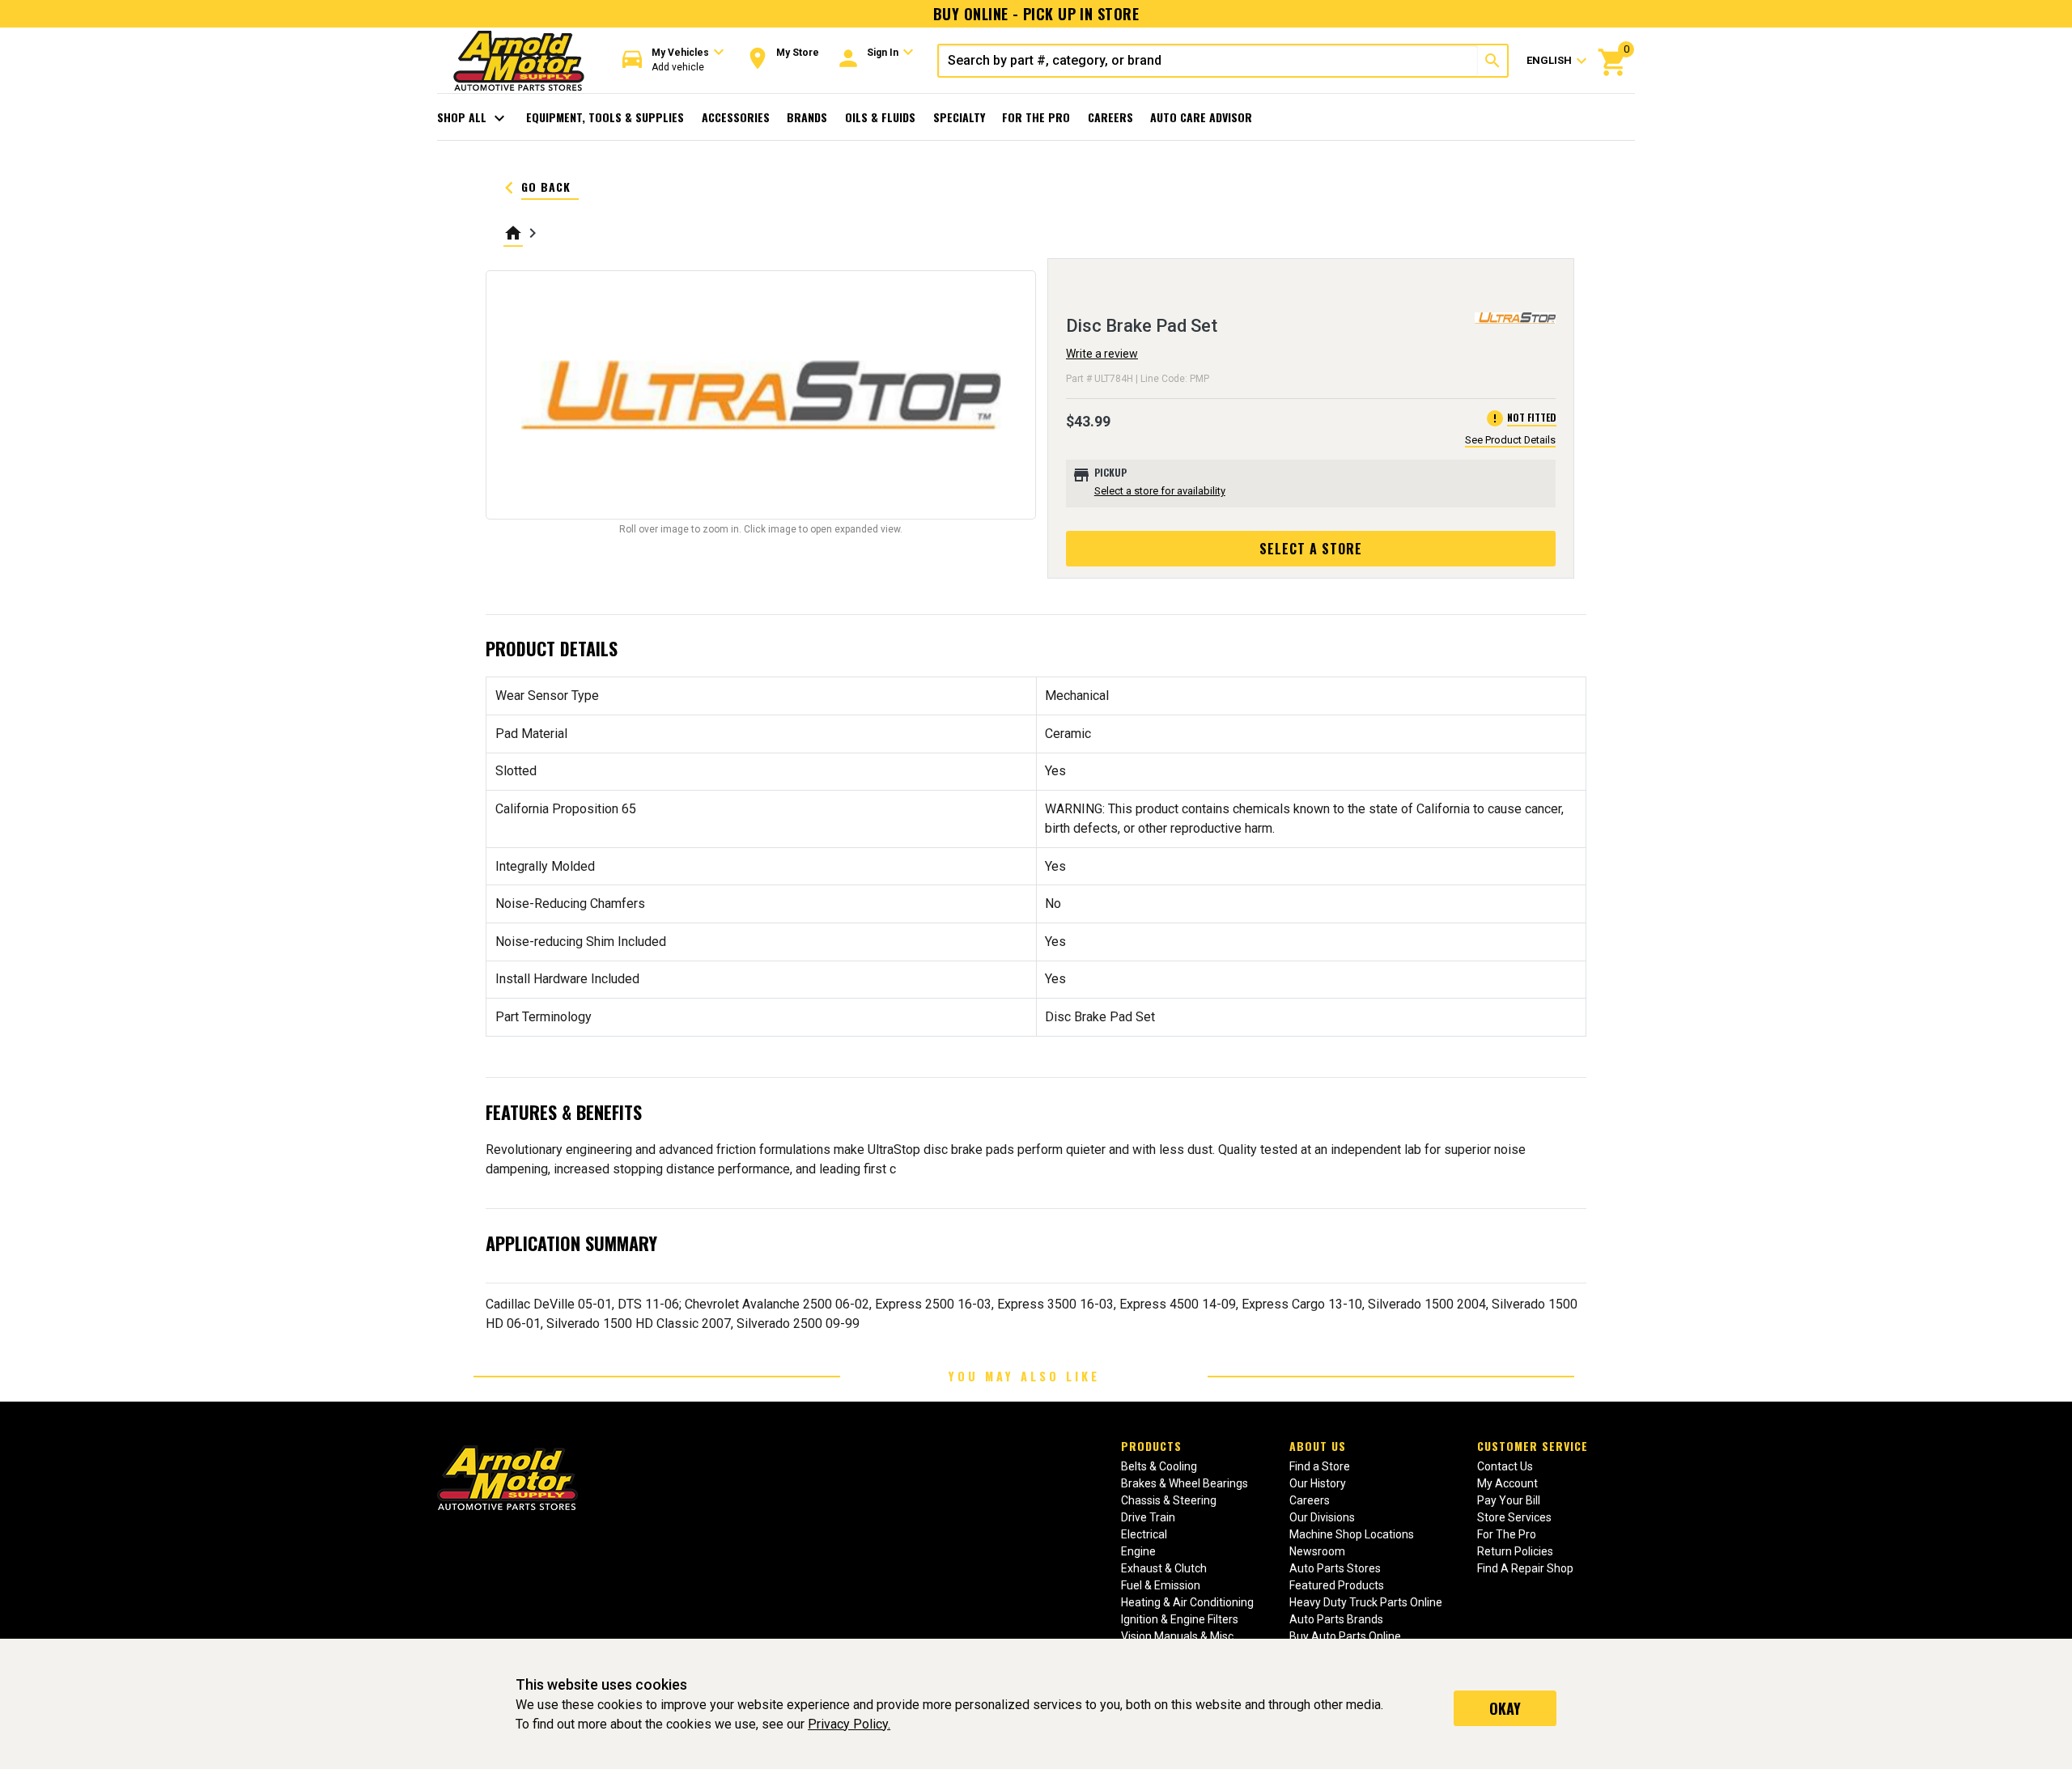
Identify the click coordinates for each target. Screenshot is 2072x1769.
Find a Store (1320, 1466)
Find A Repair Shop (1525, 1568)
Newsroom (1317, 1551)
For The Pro (1036, 117)
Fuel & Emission (1161, 1585)
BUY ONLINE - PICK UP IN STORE (1036, 14)
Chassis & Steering (1169, 1500)
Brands (807, 117)
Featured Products (1337, 1585)
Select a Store (1311, 549)
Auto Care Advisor (1201, 117)
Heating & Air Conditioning (1187, 1602)
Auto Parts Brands (1336, 1619)
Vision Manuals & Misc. (1178, 1636)
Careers (1110, 117)
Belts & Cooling (1159, 1466)
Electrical (1144, 1534)
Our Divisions (1322, 1517)
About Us (1318, 1446)
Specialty (959, 117)
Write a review (1102, 354)
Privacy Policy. (849, 1724)
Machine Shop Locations (1352, 1534)
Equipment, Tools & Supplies (605, 117)
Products (1151, 1446)
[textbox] (1208, 61)
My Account (1507, 1483)
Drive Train (1148, 1517)
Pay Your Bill (1509, 1500)
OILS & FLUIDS (880, 117)
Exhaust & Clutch (1164, 1568)
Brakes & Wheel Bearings (1185, 1483)
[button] (673, 60)
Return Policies (1515, 1551)
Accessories (736, 117)
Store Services (1514, 1517)
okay (1505, 1708)
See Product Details (1510, 440)
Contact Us (1505, 1466)
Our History (1318, 1483)
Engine (1138, 1551)
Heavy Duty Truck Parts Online (1366, 1602)
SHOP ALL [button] (473, 118)
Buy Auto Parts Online (1345, 1636)
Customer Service (1533, 1446)
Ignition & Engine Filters (1180, 1619)
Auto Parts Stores (1335, 1568)
